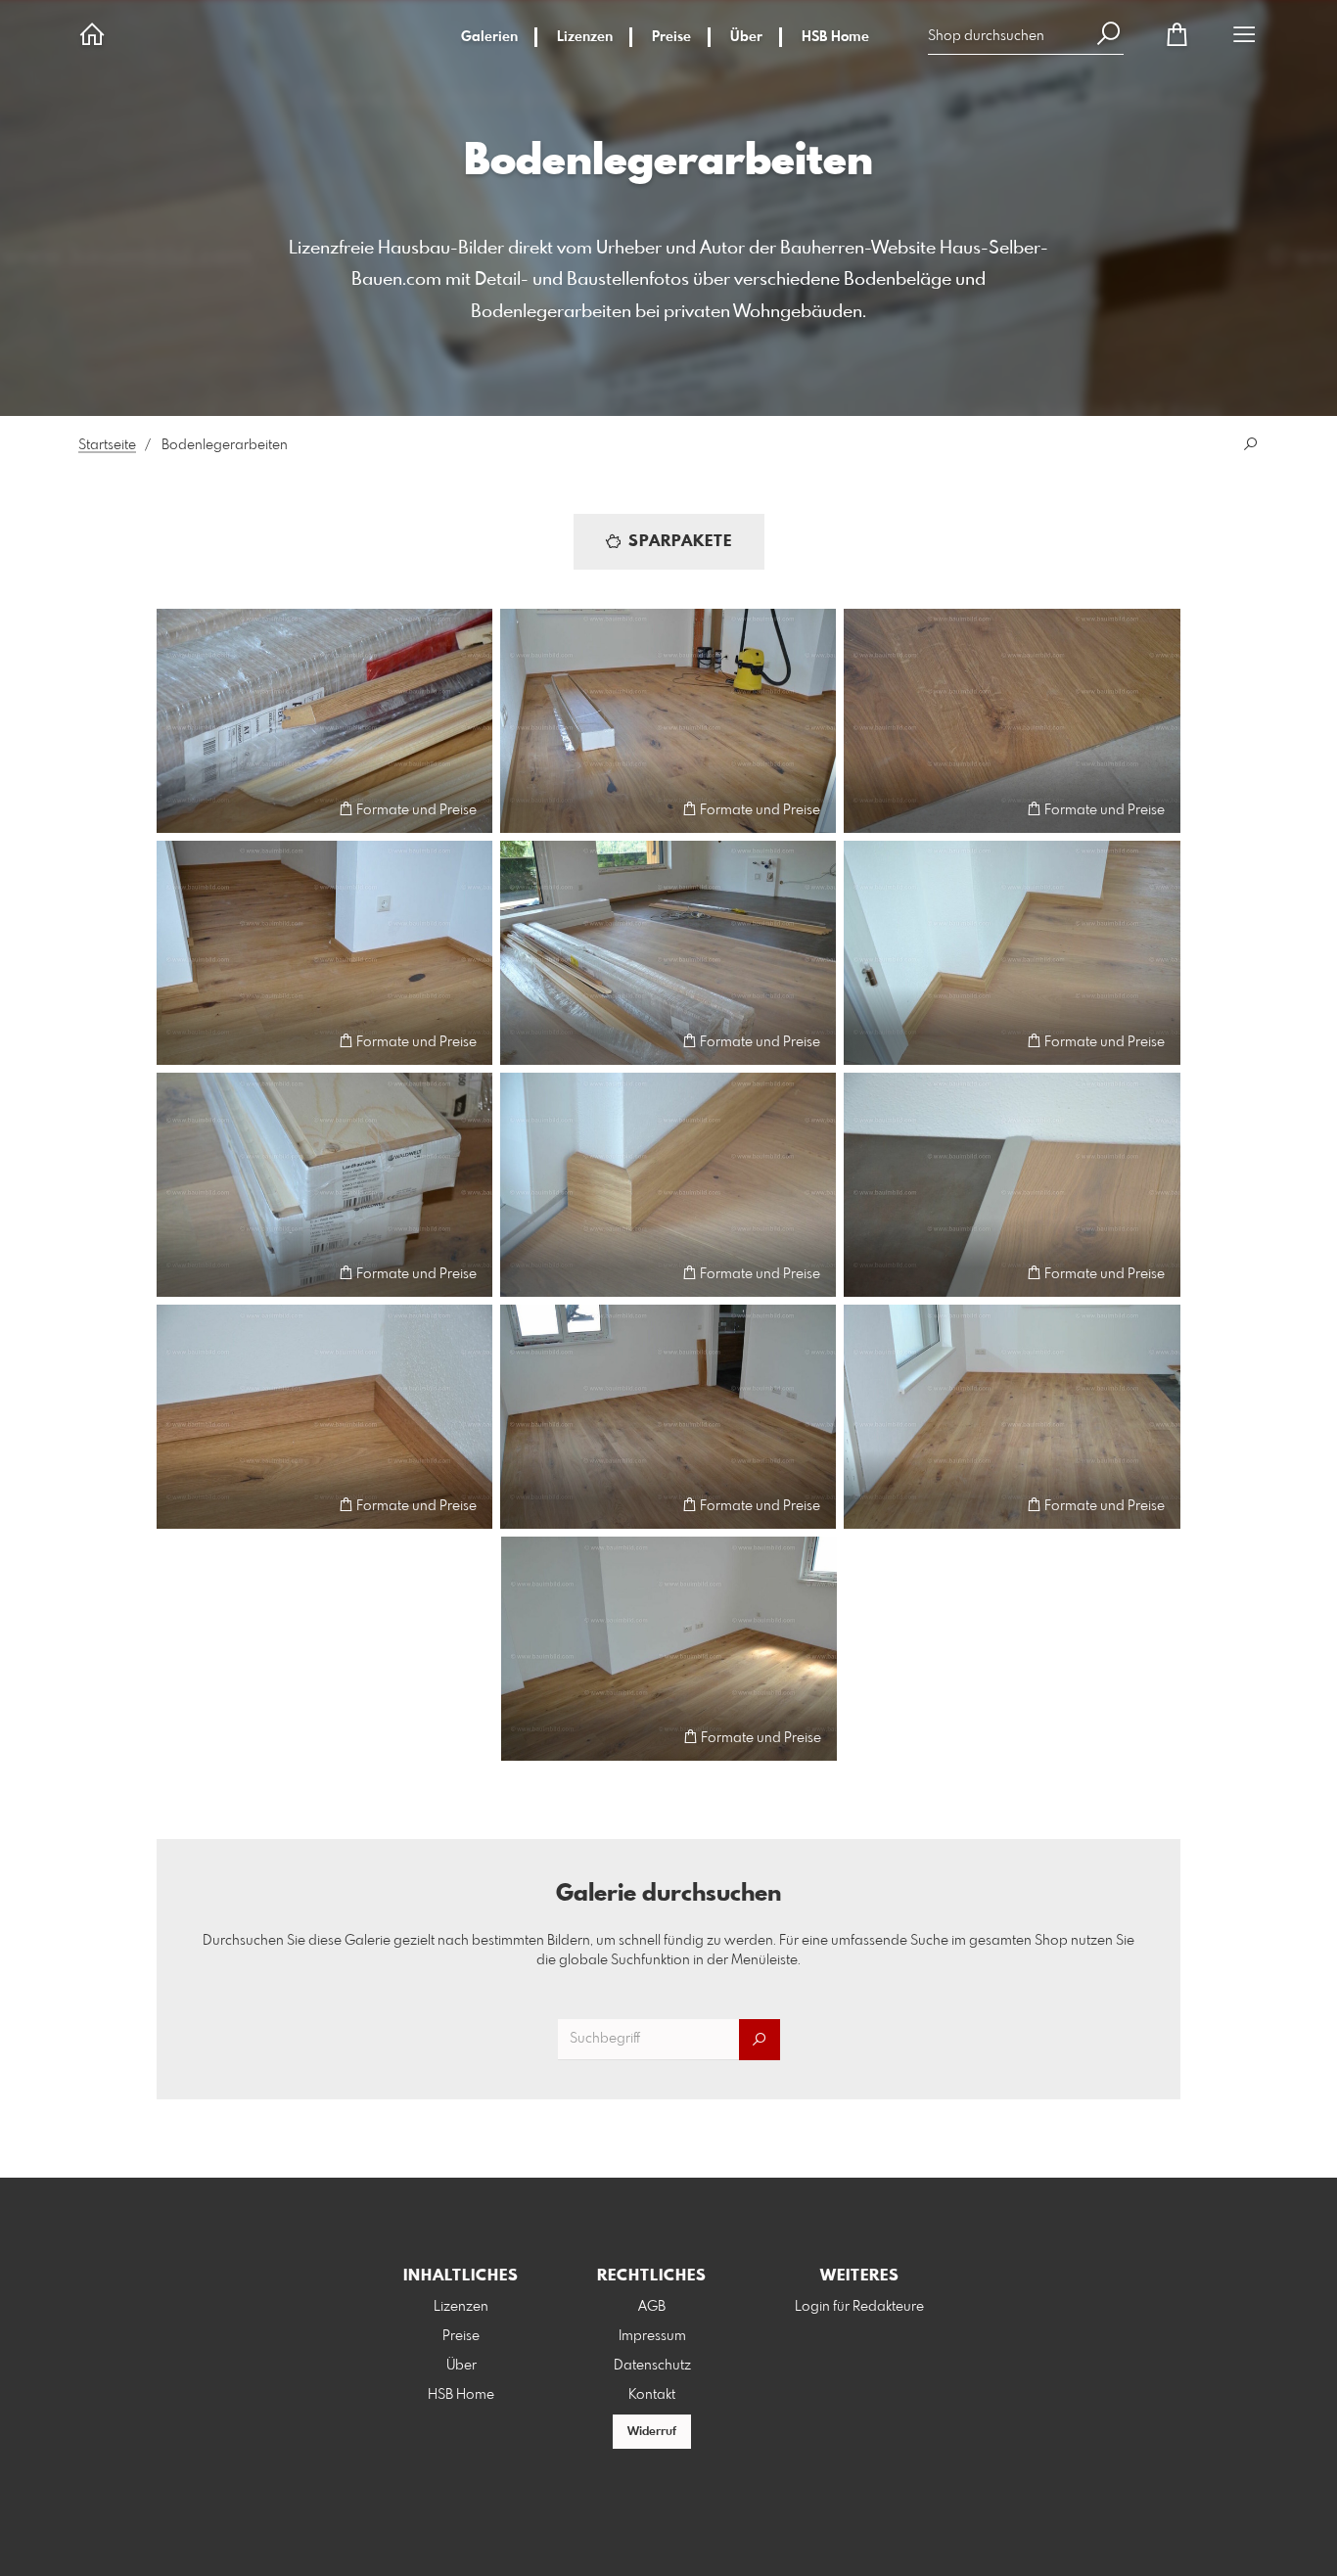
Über (746, 37)
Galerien (489, 37)
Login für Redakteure (859, 2307)
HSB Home (835, 37)
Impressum (652, 2336)
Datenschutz (652, 2366)
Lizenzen (585, 37)
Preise (671, 37)
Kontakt (652, 2395)
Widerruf (652, 2432)
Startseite (107, 445)
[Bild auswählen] (181, 809)
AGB (652, 2307)
